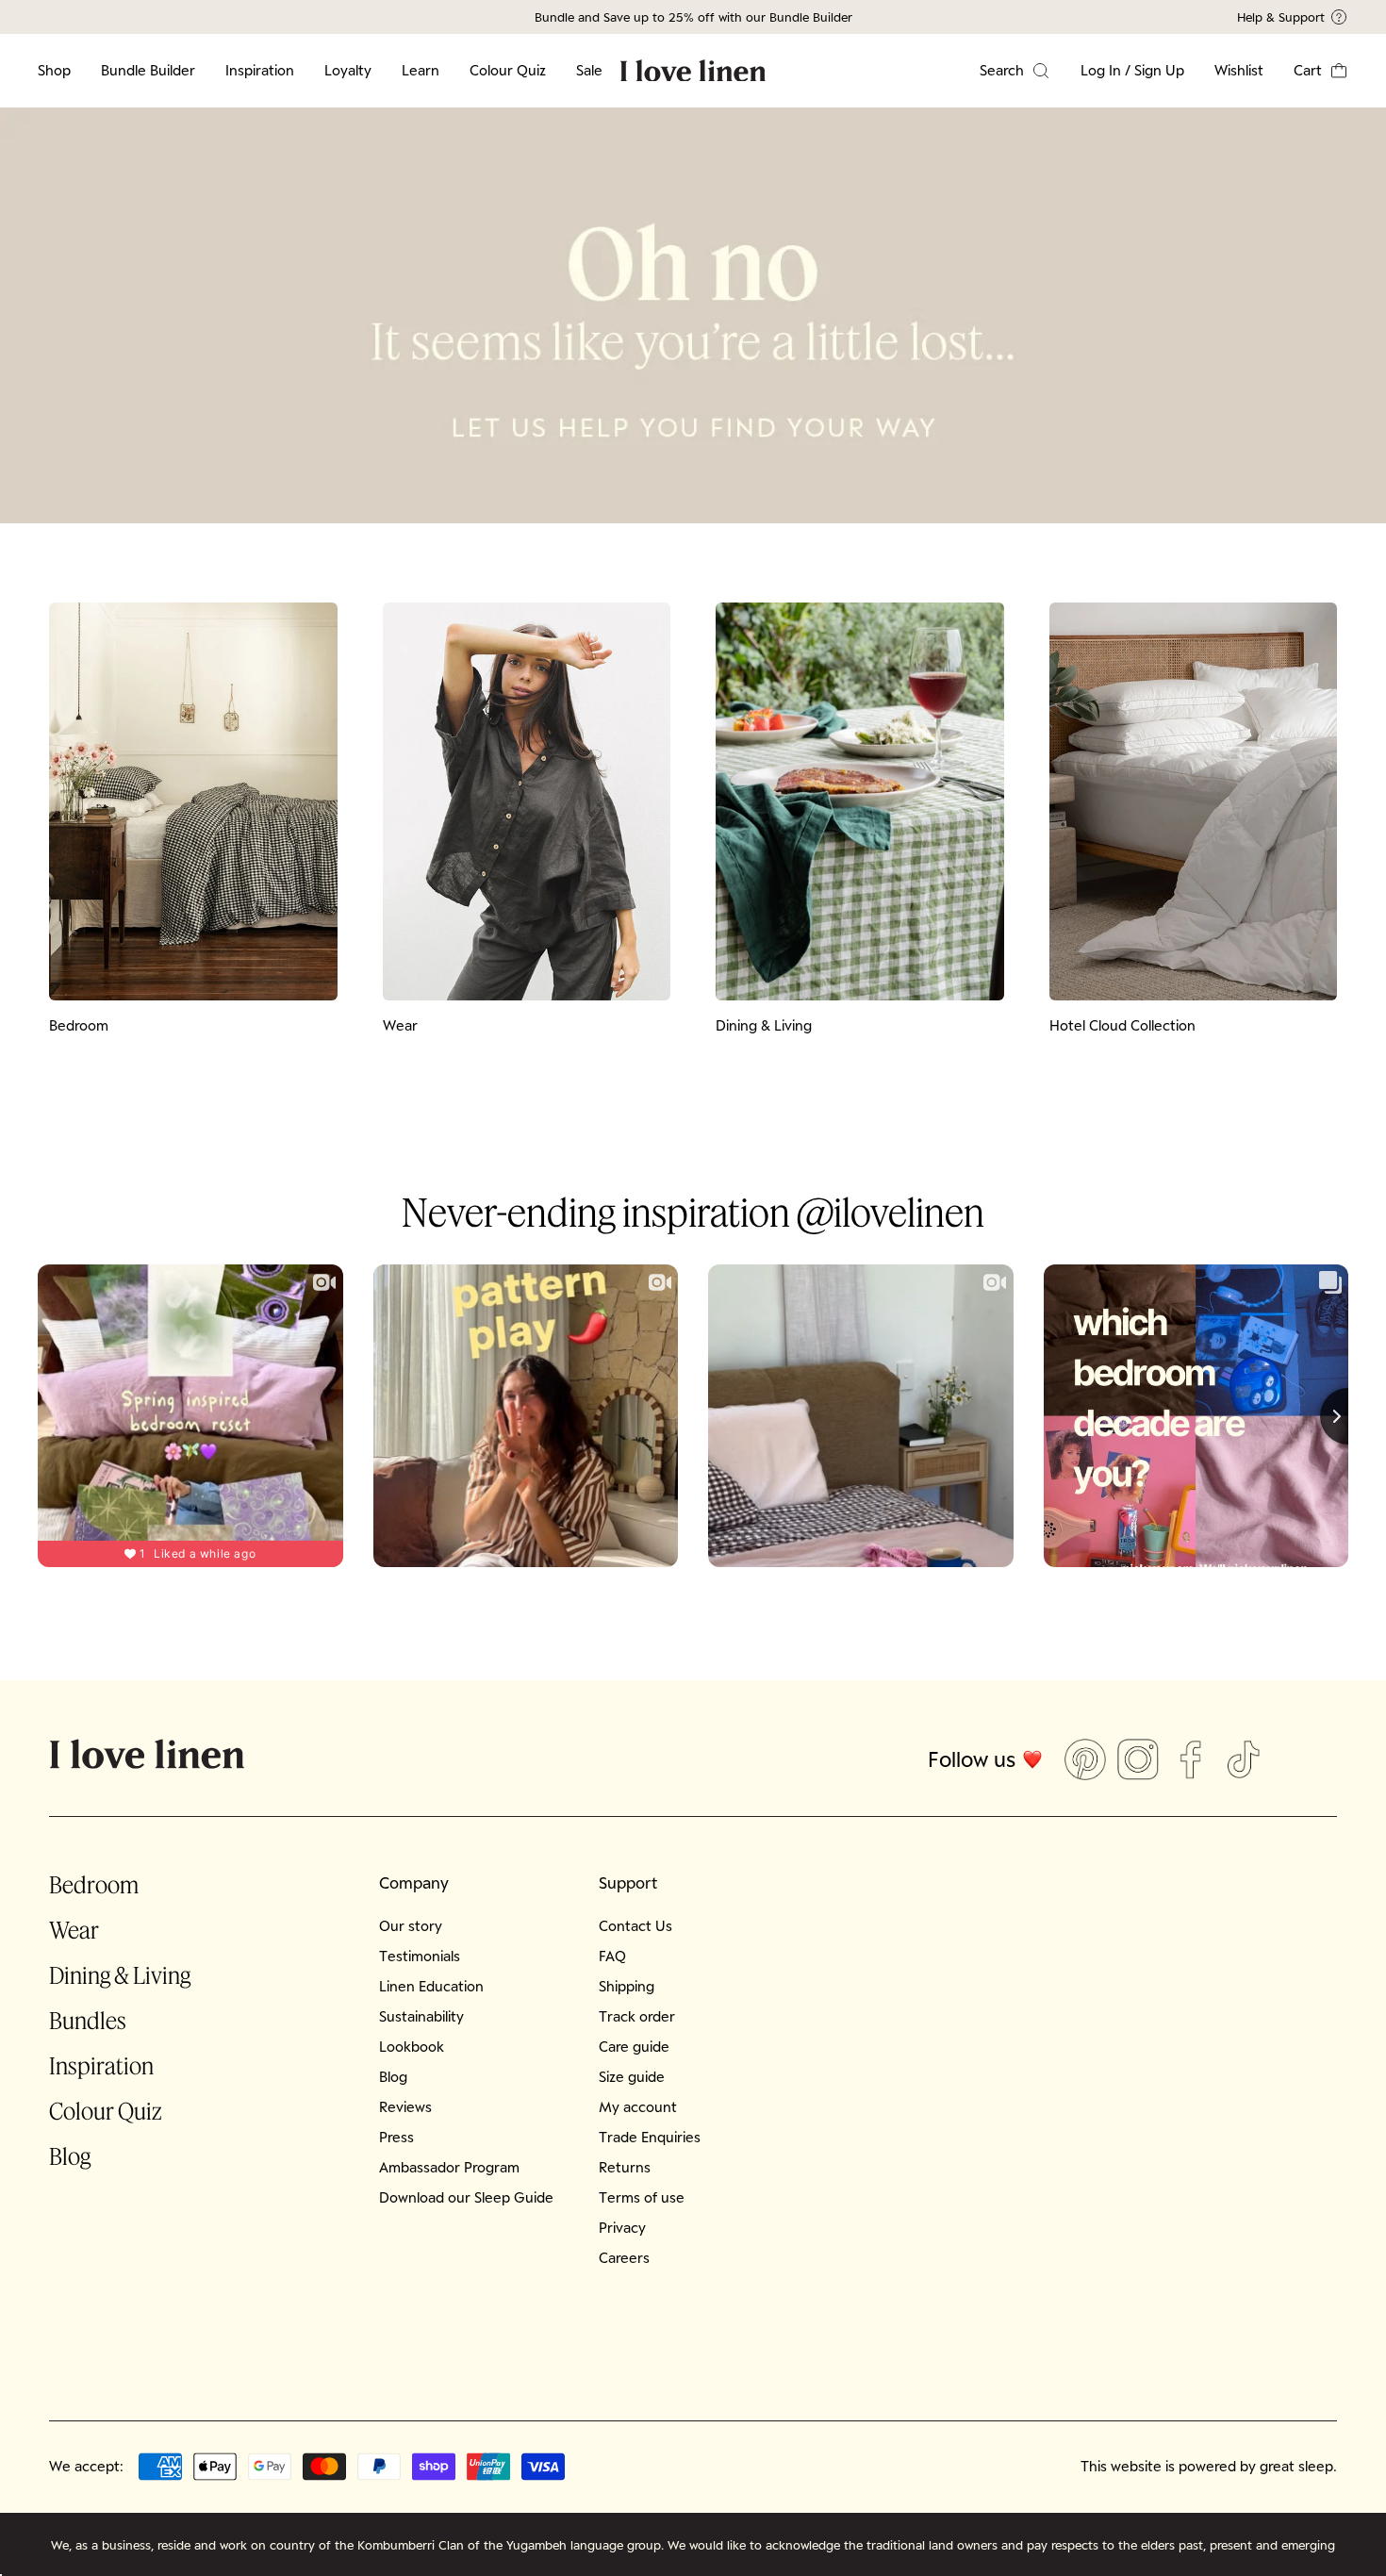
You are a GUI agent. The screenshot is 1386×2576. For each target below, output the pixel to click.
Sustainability (421, 2016)
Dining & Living (120, 1975)
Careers (624, 2258)
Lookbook (412, 2047)
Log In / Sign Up (1132, 70)
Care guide (634, 2047)
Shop (54, 70)
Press (396, 2137)
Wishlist (1239, 70)
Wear (74, 1930)
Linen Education (431, 1986)
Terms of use (642, 2197)
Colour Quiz (508, 70)
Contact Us (635, 1926)
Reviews (405, 2107)
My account (638, 2107)
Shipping (627, 1986)
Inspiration (260, 70)
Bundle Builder (148, 70)
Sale (589, 70)
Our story (411, 1926)
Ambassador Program (449, 2167)
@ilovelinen (891, 1212)
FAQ (612, 1956)
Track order (637, 2016)
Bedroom (94, 1884)
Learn (421, 70)
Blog (70, 2156)
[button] (1321, 71)
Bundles (88, 2020)
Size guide (632, 2077)
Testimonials (420, 1956)
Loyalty (348, 70)
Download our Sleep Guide (466, 2197)
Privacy (622, 2228)
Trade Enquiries (650, 2137)
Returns (625, 2167)
